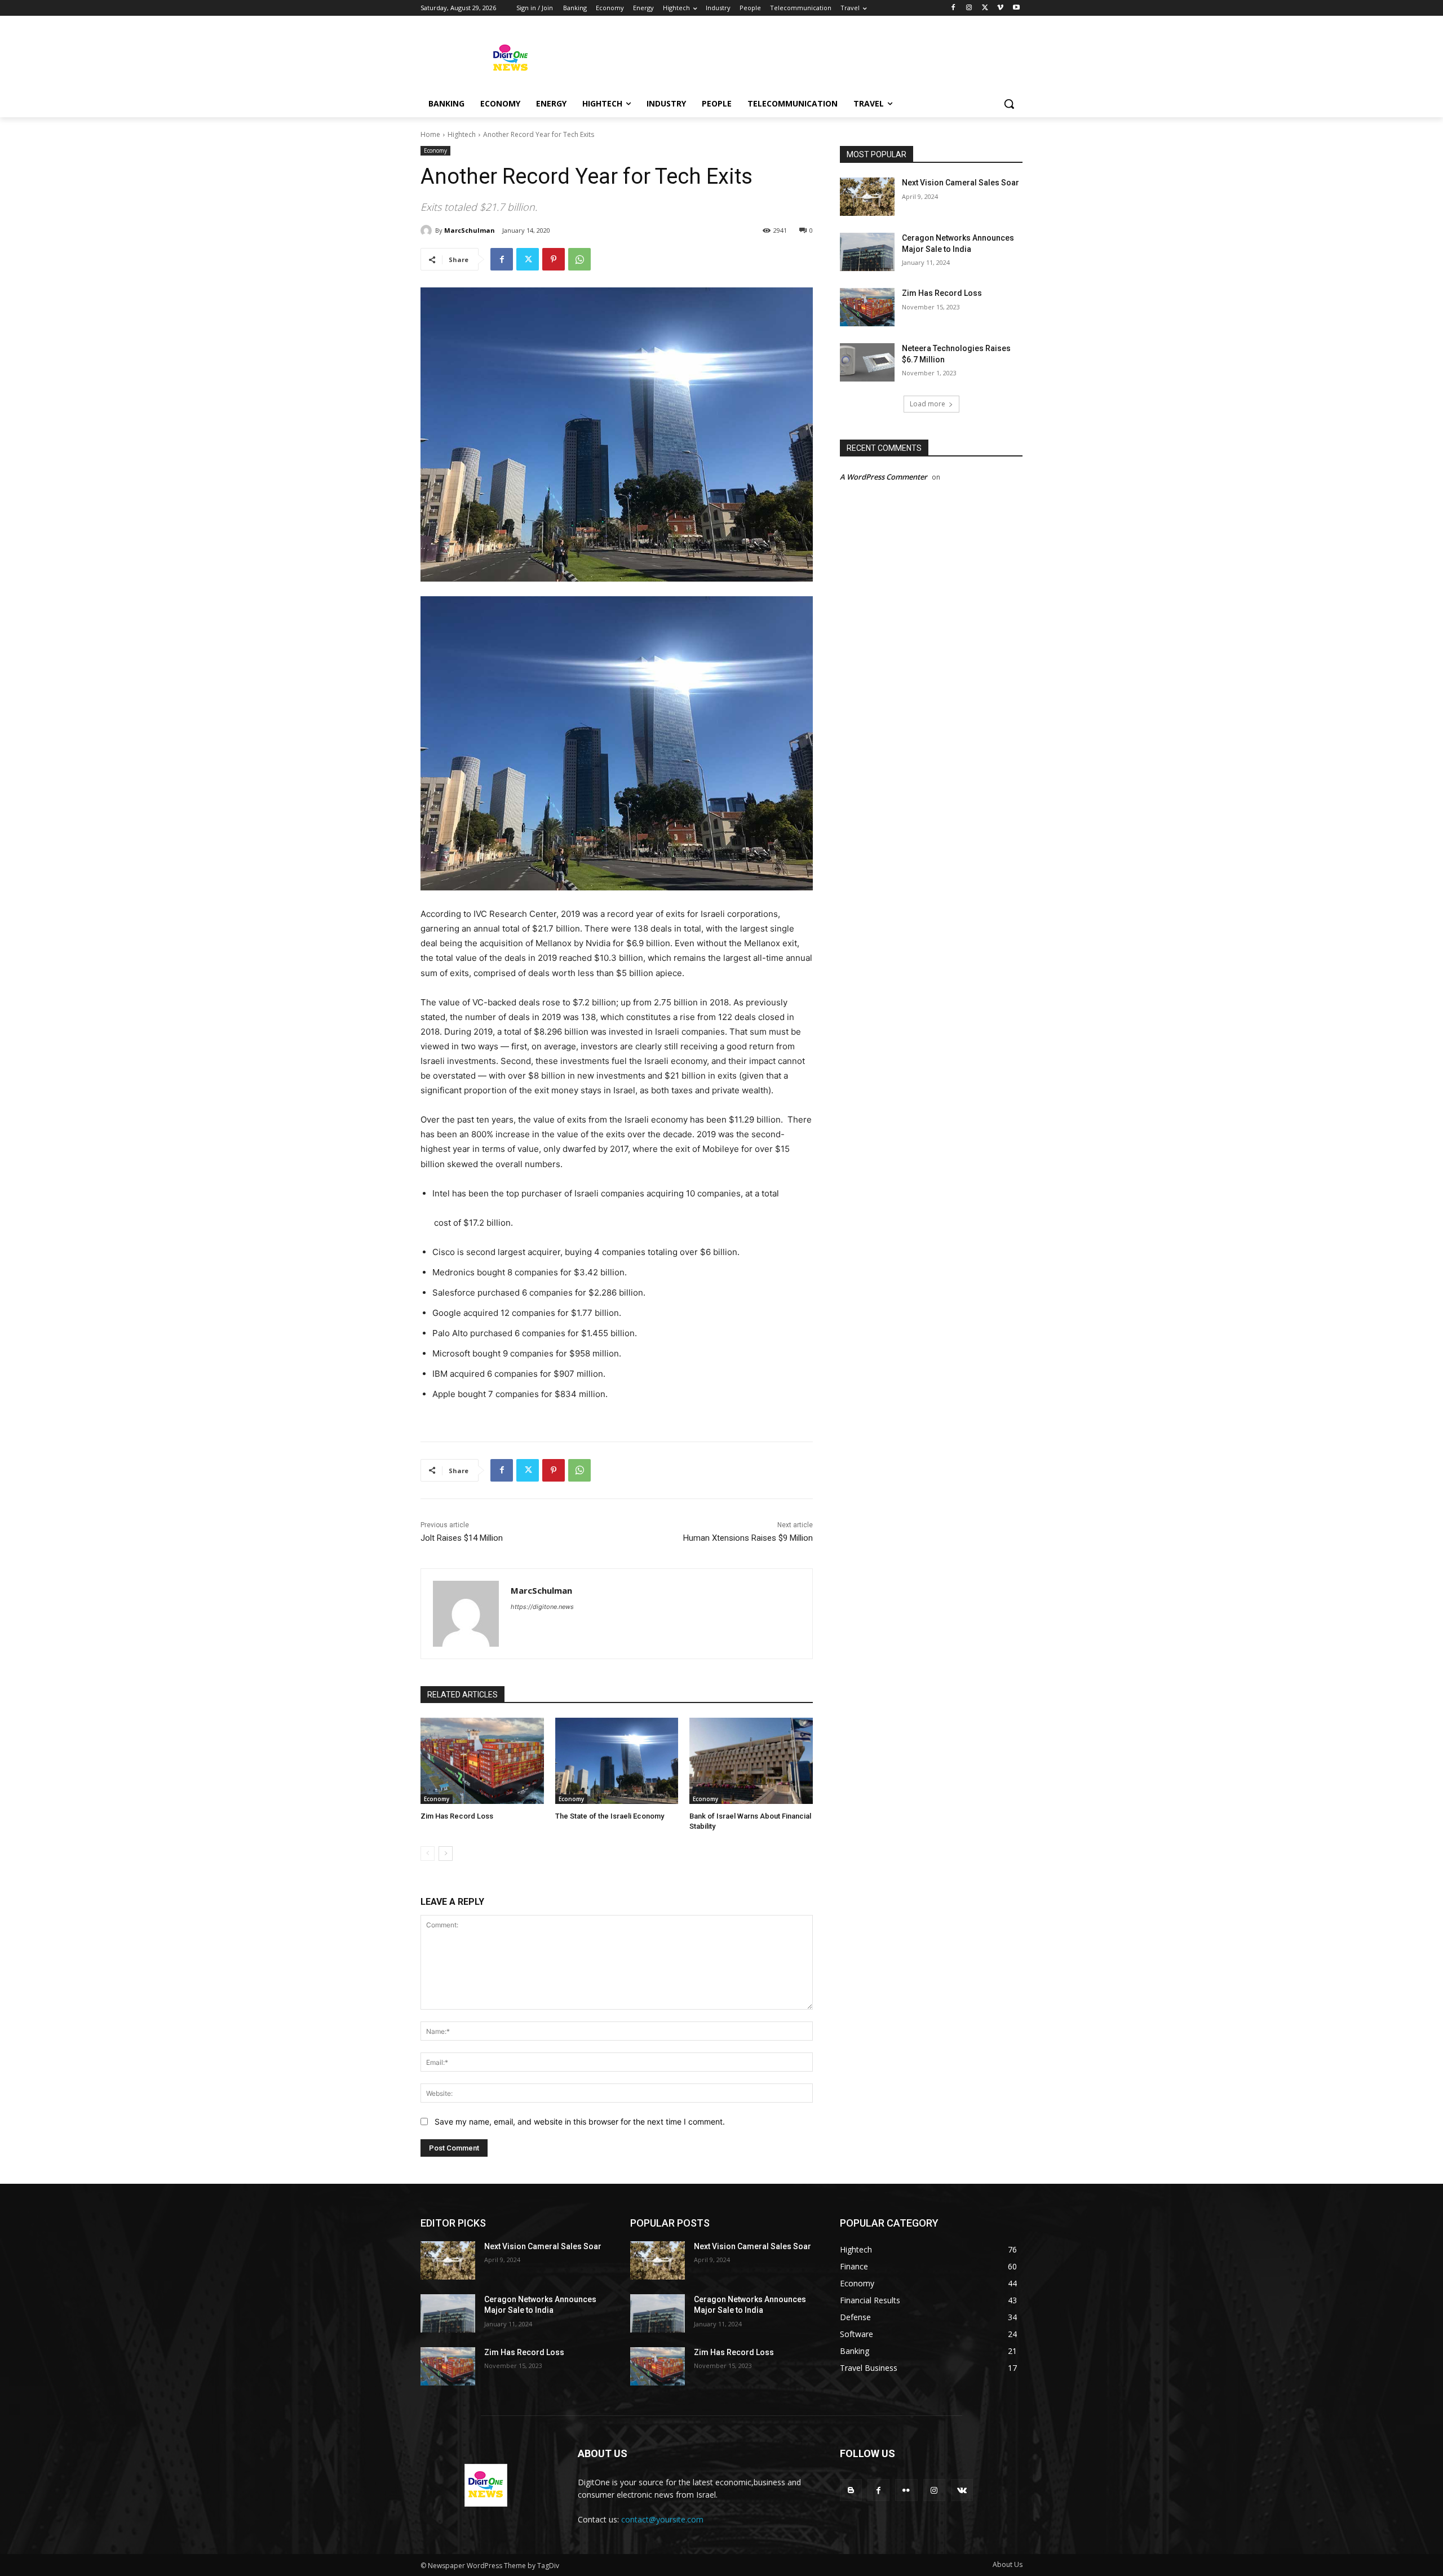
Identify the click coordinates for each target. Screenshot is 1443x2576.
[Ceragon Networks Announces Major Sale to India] (867, 252)
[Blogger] (851, 2490)
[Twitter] (985, 8)
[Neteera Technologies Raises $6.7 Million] (867, 362)
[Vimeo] (1000, 8)
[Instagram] (969, 8)
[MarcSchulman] (428, 230)
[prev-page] (428, 1854)
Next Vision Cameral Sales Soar (960, 183)
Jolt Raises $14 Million (462, 1538)
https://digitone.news (542, 1607)
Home (430, 134)
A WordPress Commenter (884, 477)
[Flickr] (906, 2490)
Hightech (462, 134)
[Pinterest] (554, 259)
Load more (928, 404)
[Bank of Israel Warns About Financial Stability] (751, 1761)
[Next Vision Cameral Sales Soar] (867, 197)
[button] (1009, 104)
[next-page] (446, 1854)
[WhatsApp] (579, 259)
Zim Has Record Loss (457, 1816)
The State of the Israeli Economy (610, 1816)
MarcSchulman (470, 230)
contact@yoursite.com (662, 2519)
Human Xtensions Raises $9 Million (748, 1538)
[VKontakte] (962, 2490)
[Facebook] (953, 8)
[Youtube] (1016, 8)
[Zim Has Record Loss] (482, 1761)
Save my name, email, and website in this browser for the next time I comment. (580, 2121)
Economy (435, 150)
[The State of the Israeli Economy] (617, 1761)
